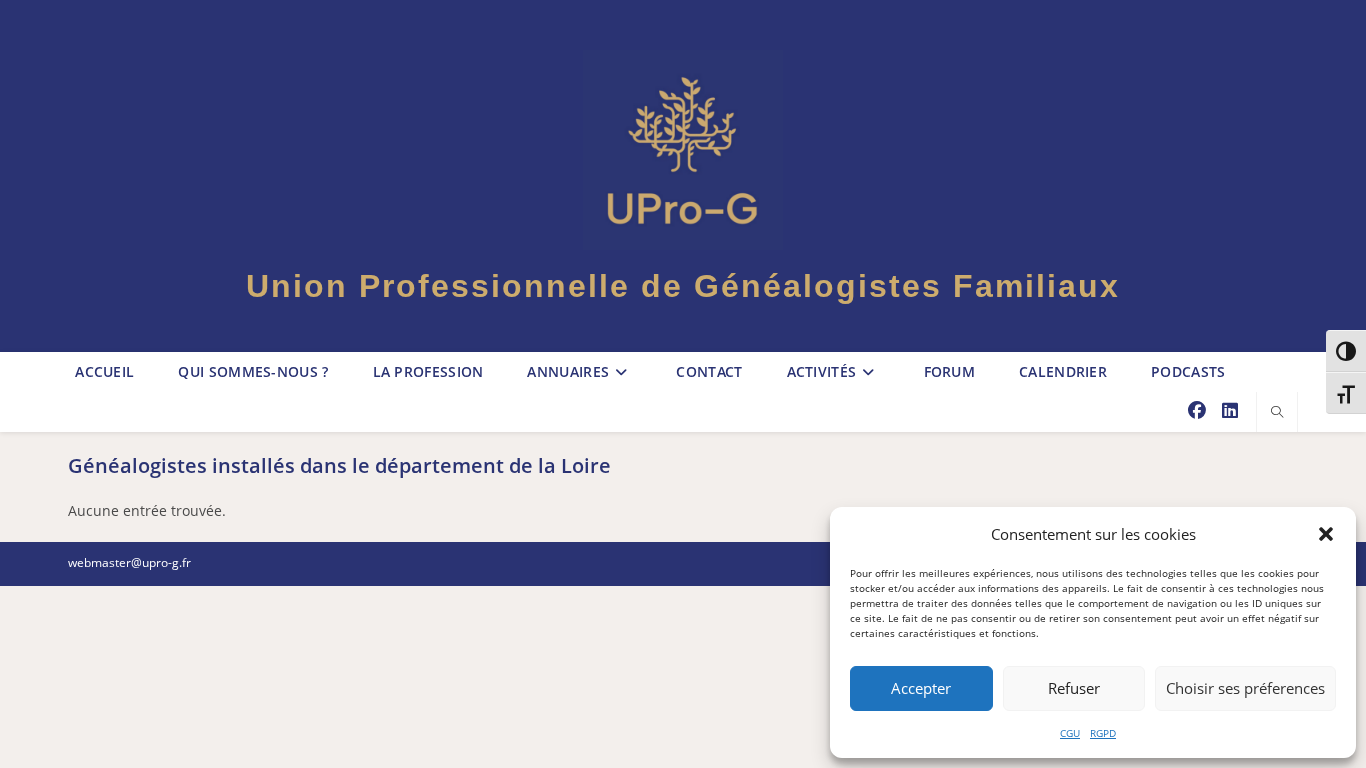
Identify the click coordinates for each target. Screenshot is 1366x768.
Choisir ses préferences (1245, 688)
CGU (1070, 733)
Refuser (1074, 688)
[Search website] (1277, 412)
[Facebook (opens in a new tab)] (1197, 410)
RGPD (1103, 733)
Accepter (921, 688)
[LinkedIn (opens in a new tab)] (1230, 410)
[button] (1326, 534)
